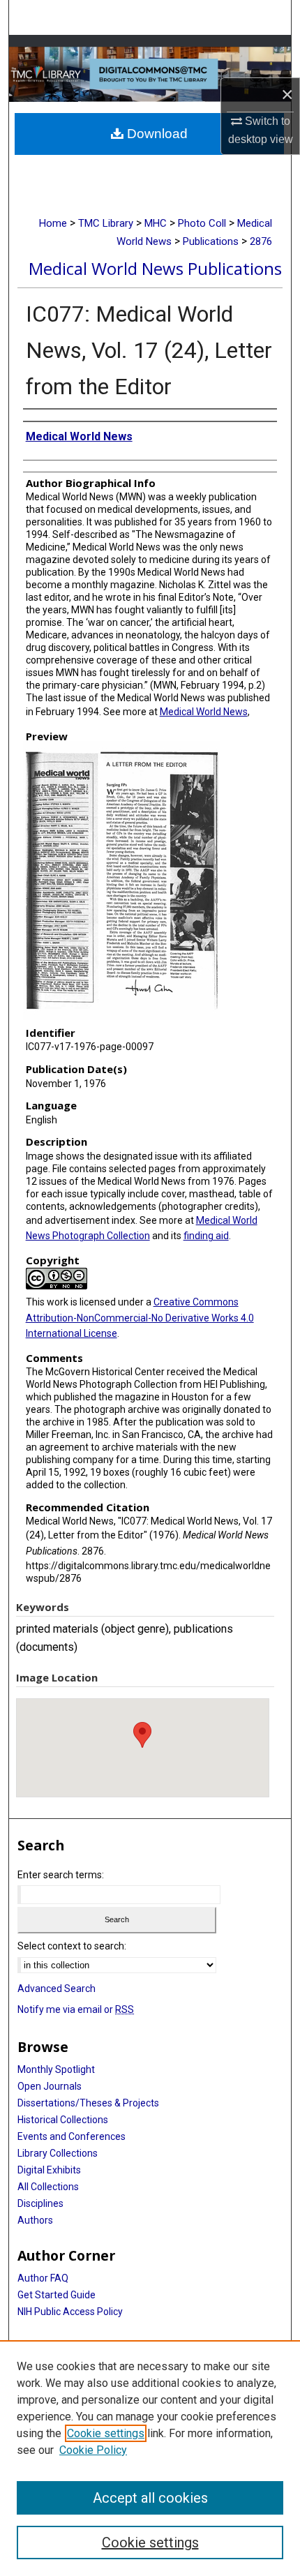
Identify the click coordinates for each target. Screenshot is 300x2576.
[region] (150, 2458)
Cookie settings (106, 2433)
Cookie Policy (93, 2450)
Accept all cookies (150, 2498)
